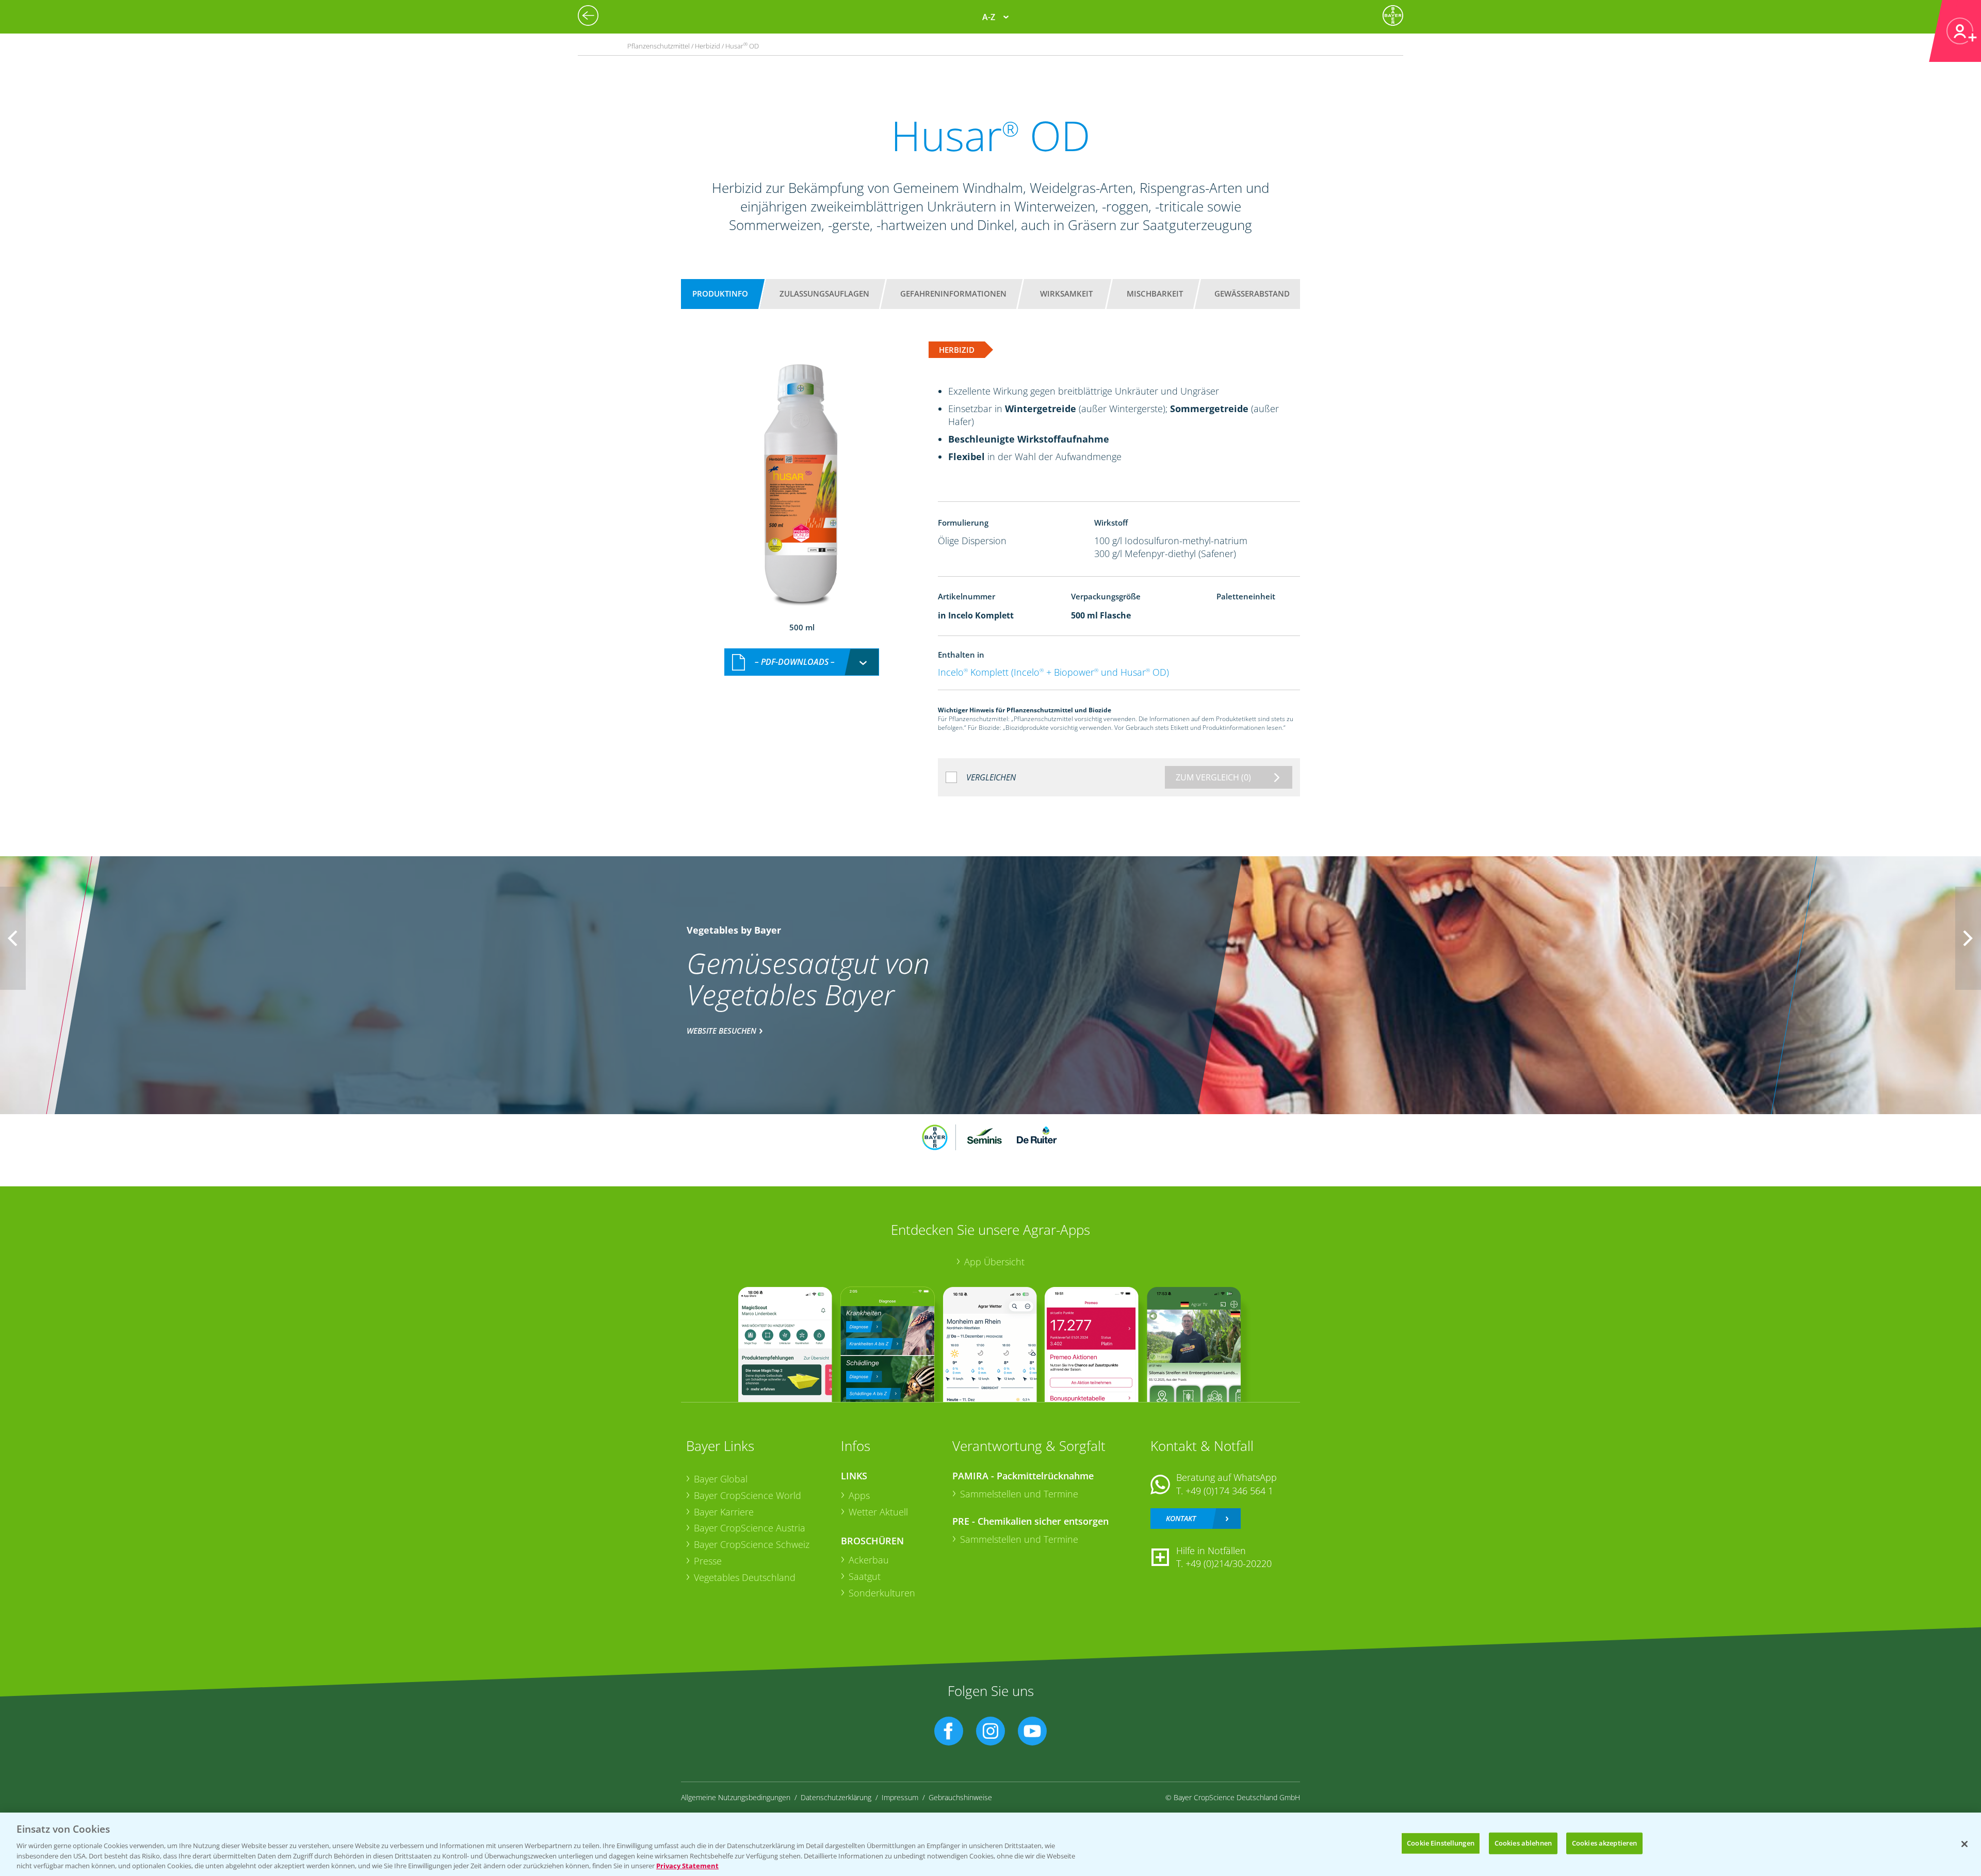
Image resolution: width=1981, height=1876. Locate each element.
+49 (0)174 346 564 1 (1229, 1491)
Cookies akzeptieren (1604, 1843)
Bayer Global (721, 1479)
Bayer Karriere (724, 1512)
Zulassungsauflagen (824, 293)
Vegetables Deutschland (745, 1577)
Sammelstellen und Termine (1019, 1494)
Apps (859, 1495)
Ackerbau (869, 1560)
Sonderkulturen (882, 1593)
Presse (708, 1561)
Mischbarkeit (1155, 293)
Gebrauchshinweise (960, 1797)
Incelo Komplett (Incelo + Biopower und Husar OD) (1053, 672)
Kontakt (1181, 1518)
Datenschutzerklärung (836, 1797)
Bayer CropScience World (748, 1495)
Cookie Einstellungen (1441, 1843)
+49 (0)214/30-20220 (1229, 1563)
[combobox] (802, 662)
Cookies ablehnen (1523, 1843)
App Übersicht (994, 1262)
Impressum (900, 1797)
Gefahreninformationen (953, 293)
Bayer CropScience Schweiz (752, 1544)
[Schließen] (1964, 1844)
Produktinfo (720, 293)
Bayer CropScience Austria (750, 1528)
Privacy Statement (687, 1865)
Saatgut (865, 1576)
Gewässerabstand (1252, 293)
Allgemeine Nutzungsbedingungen (736, 1797)
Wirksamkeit (1066, 293)
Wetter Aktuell (878, 1512)
